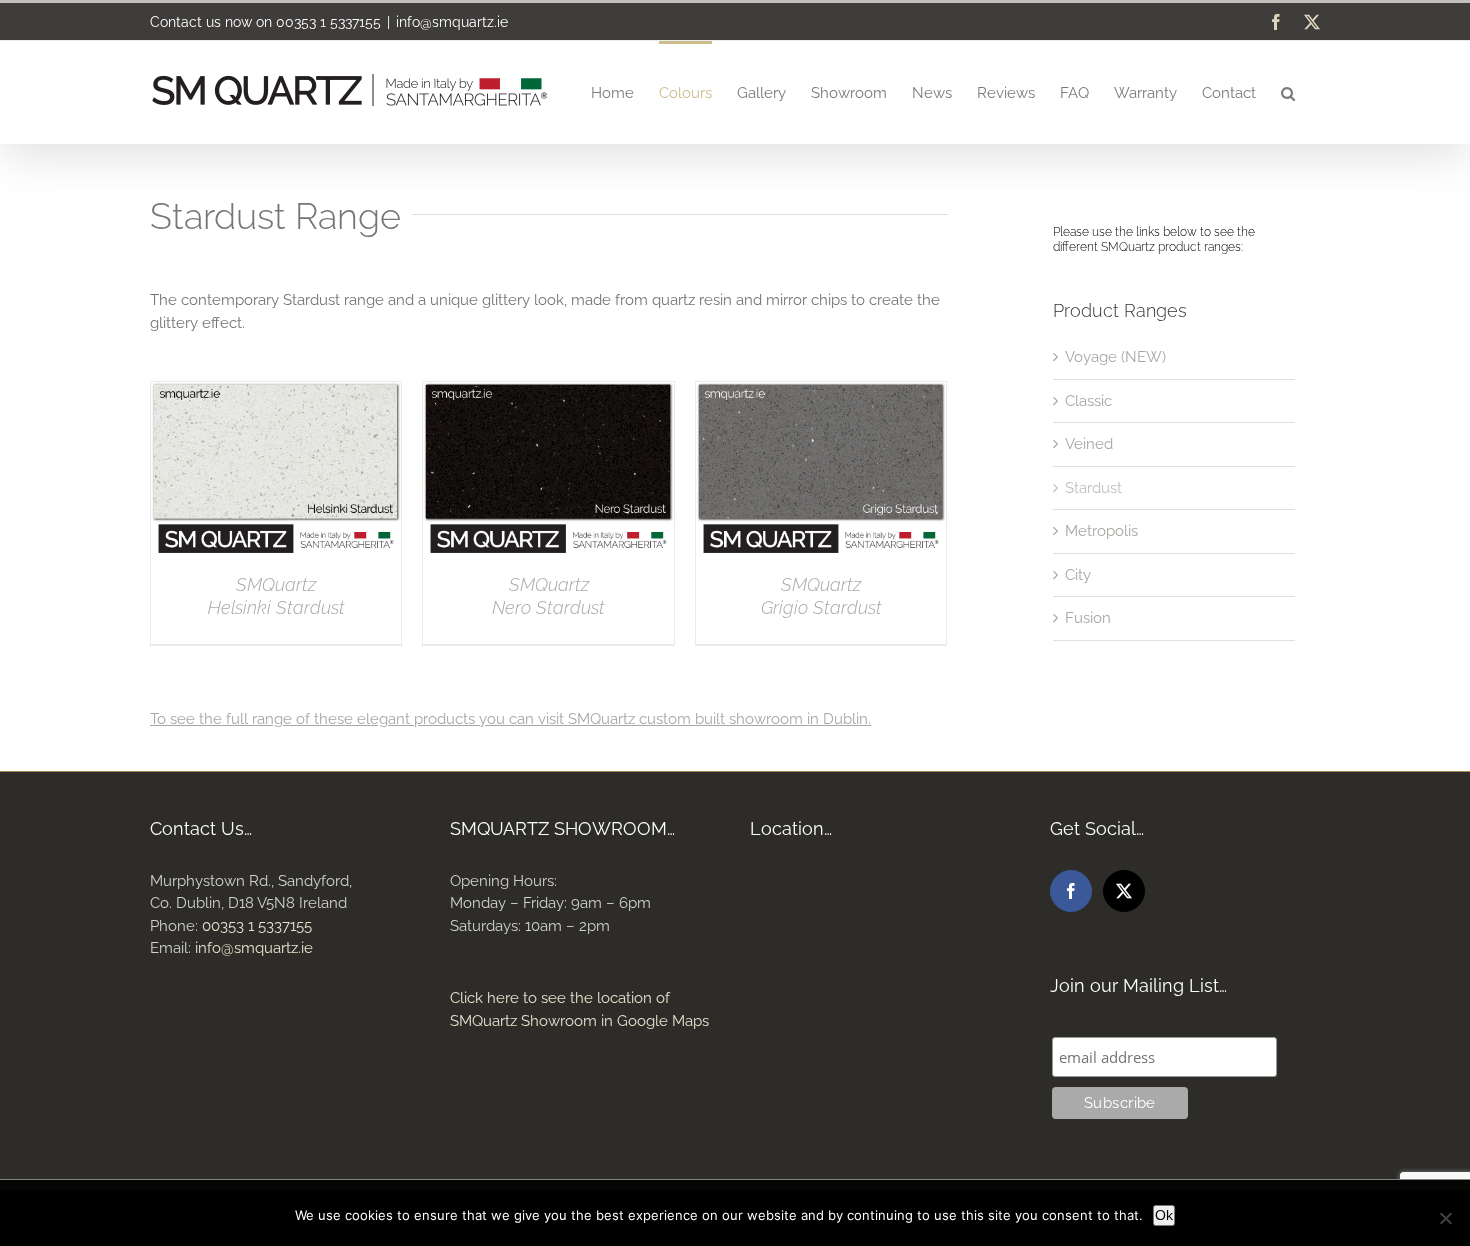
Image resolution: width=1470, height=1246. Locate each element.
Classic (1088, 401)
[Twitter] (1124, 891)
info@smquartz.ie (452, 22)
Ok (1164, 1215)
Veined (1089, 444)
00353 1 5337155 (328, 22)
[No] (1445, 1218)
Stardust (1093, 488)
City (1078, 575)
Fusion (1088, 618)
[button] (1288, 92)
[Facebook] (1071, 891)
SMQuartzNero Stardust (548, 596)
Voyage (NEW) (1115, 357)
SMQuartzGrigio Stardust (821, 596)
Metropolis (1101, 531)
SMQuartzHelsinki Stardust (276, 596)
